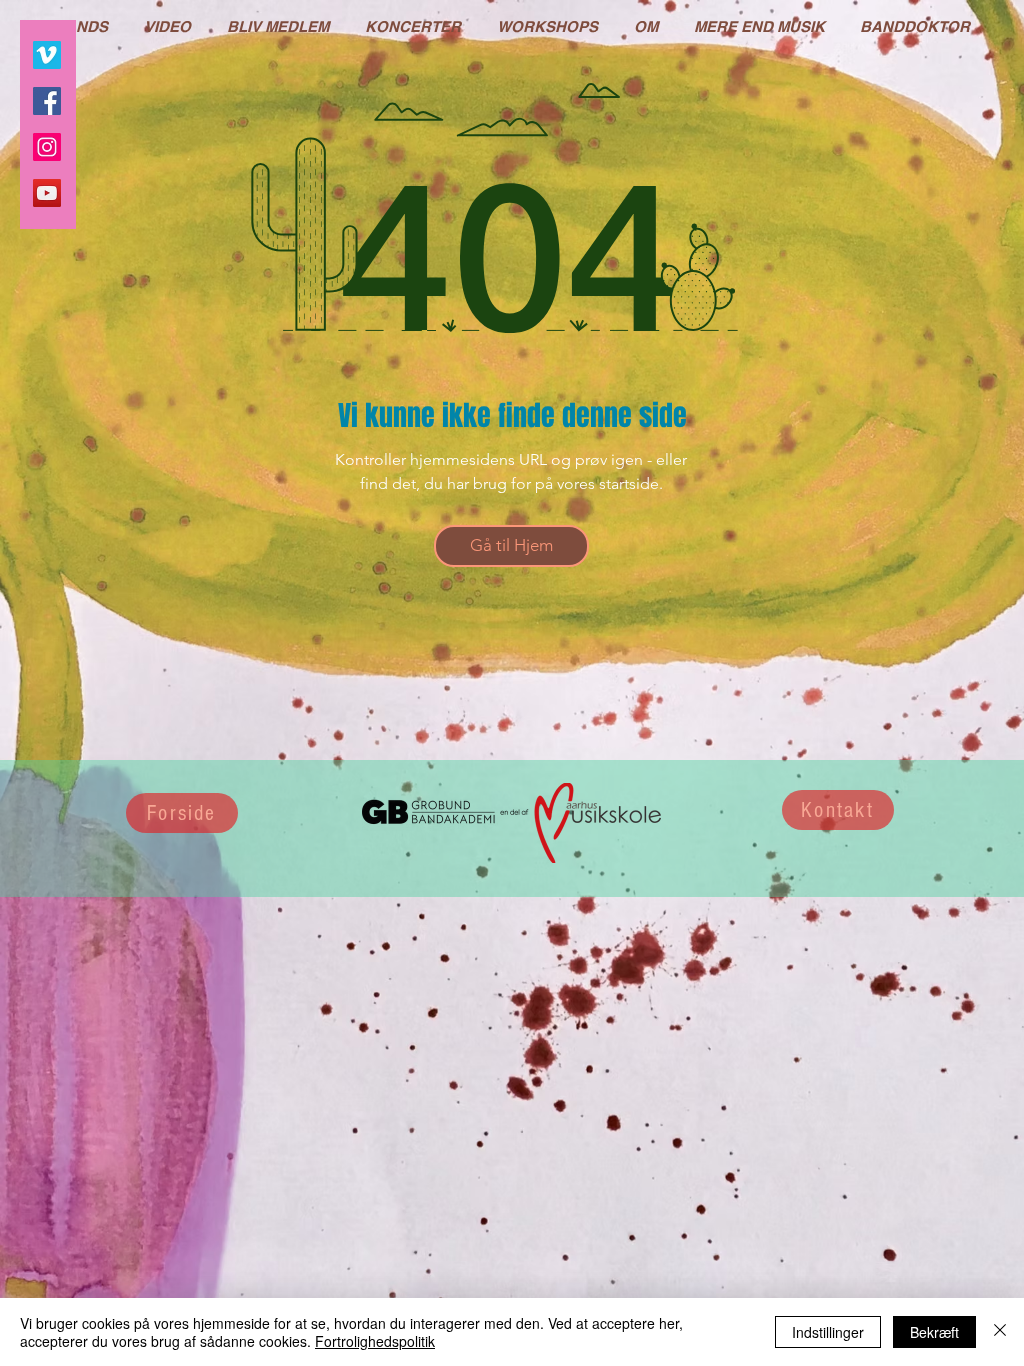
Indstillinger (828, 1332)
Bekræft (934, 1332)
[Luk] (1000, 1332)
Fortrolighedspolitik (375, 1341)
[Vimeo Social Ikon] (47, 55)
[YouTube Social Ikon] (47, 193)
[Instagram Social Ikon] (47, 147)
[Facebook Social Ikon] (47, 101)
